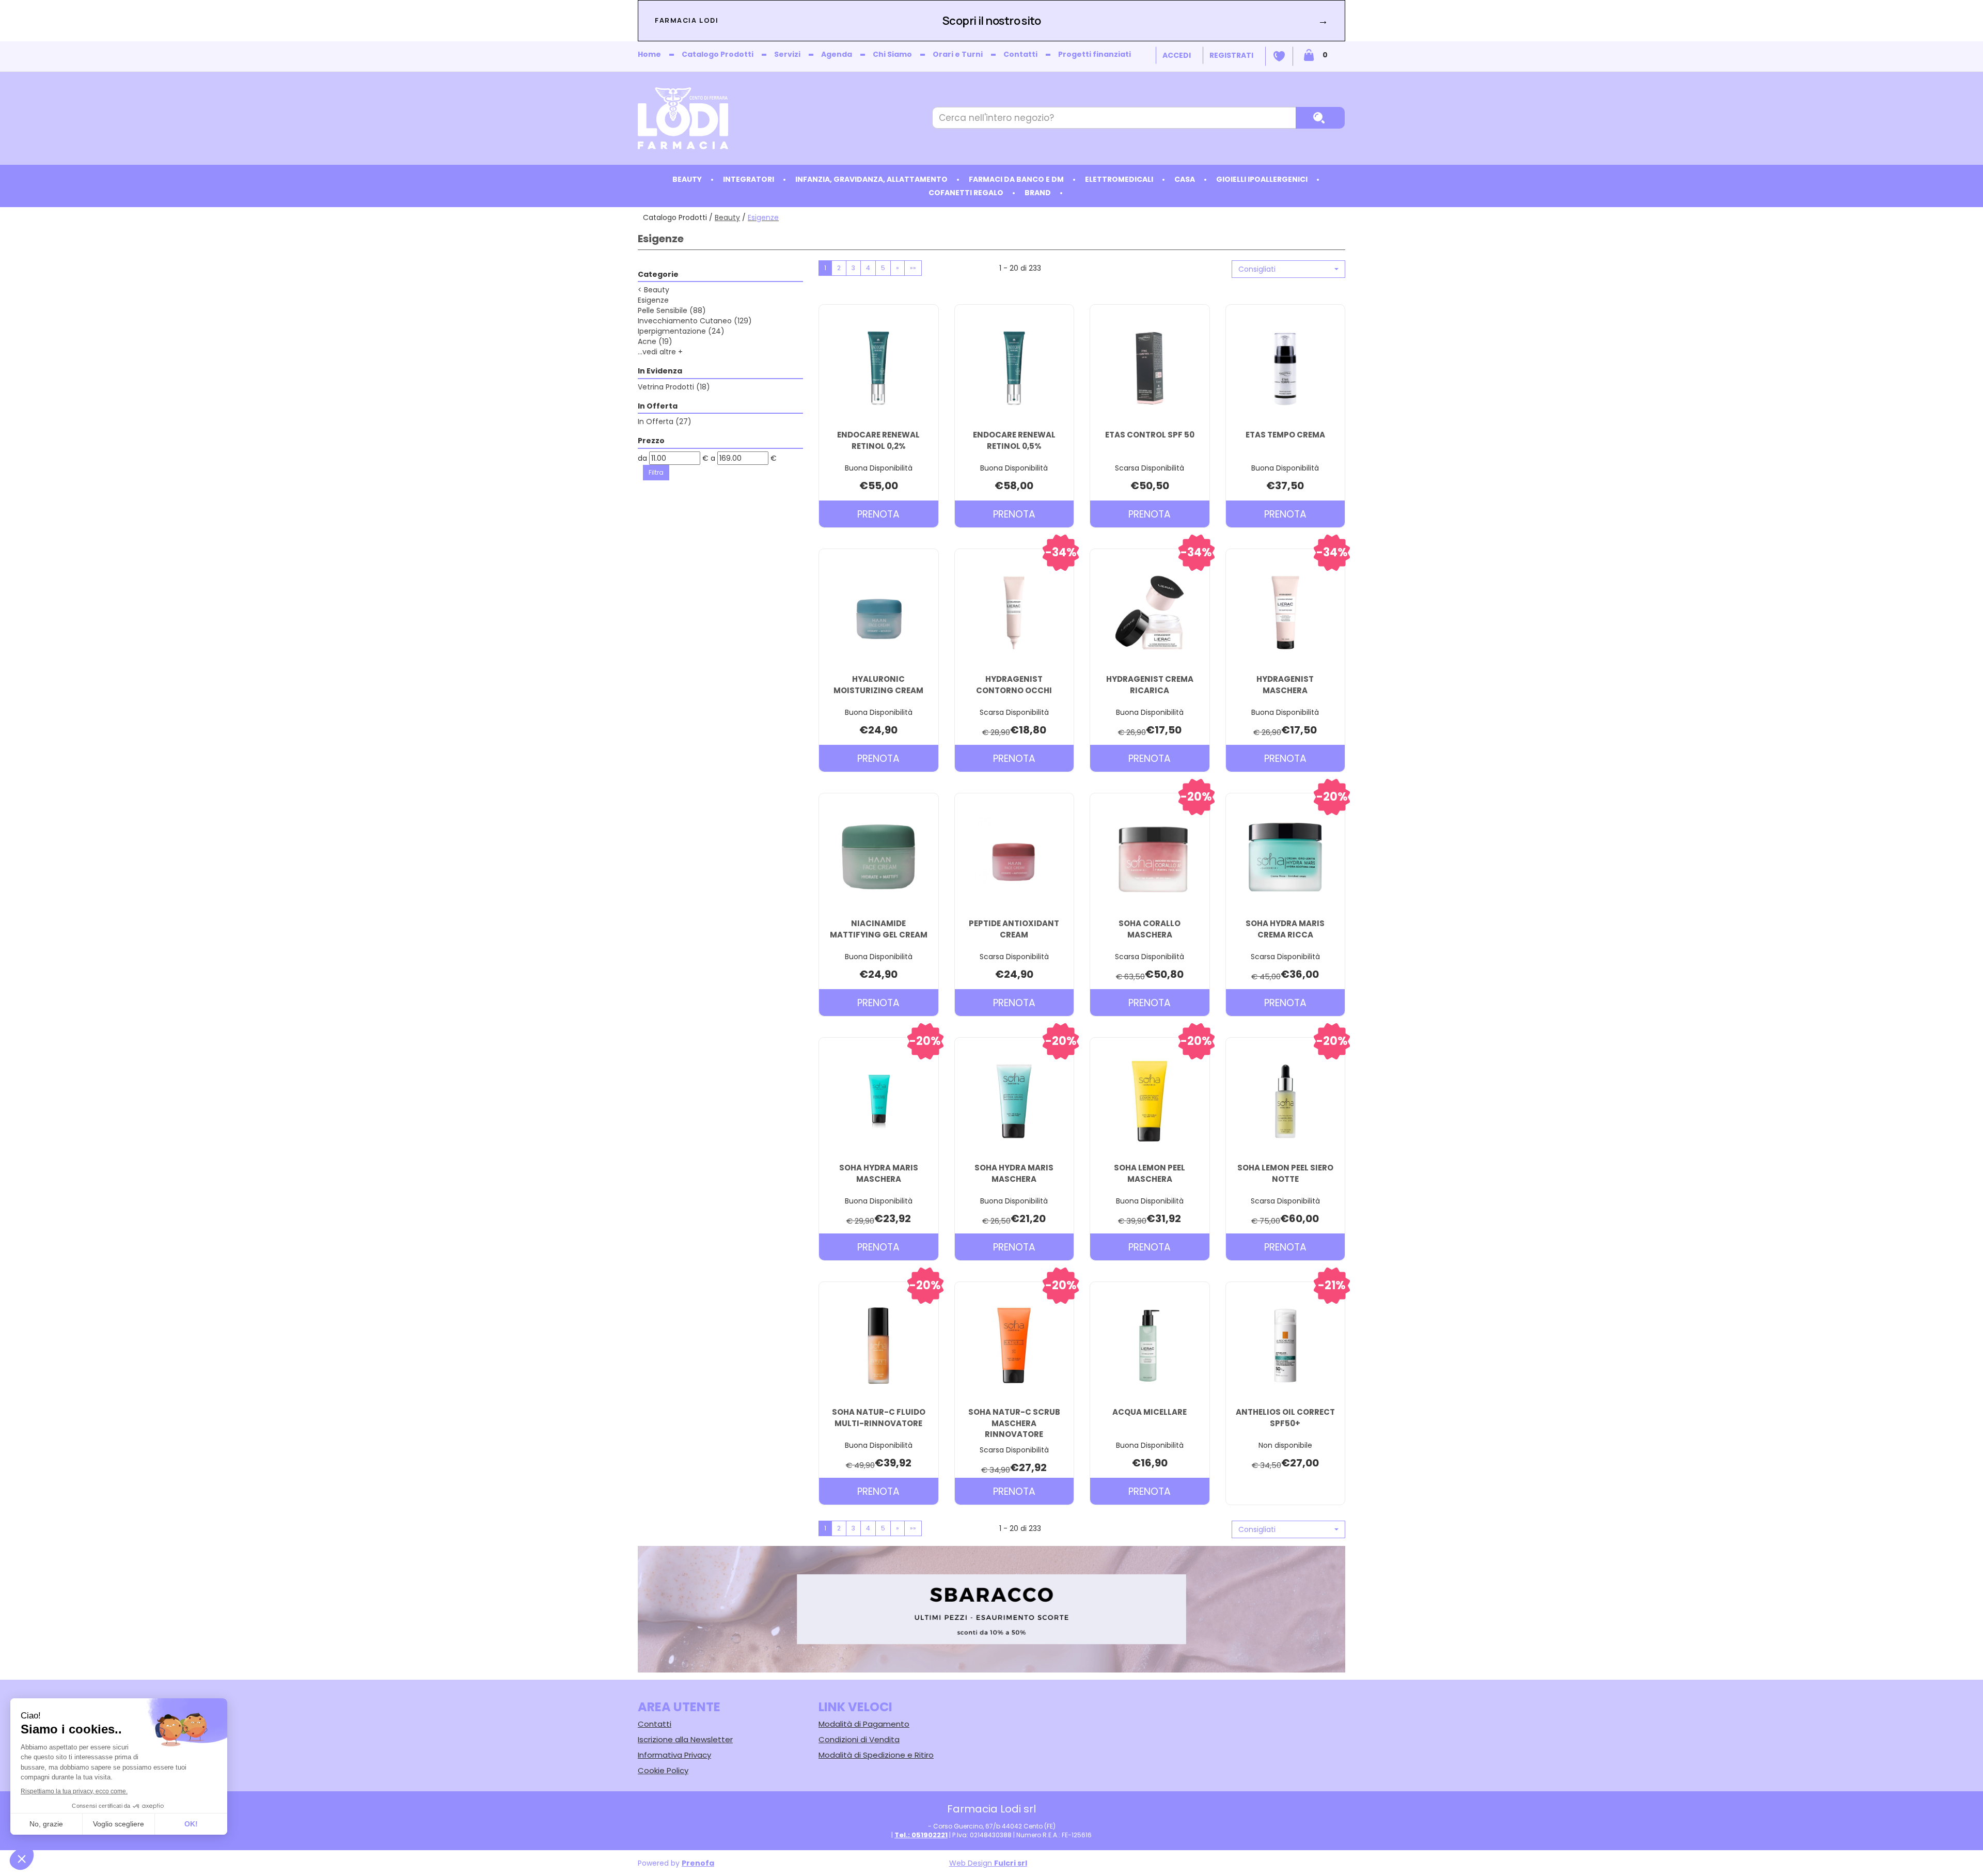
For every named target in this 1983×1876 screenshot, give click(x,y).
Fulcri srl (1011, 1863)
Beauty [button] (687, 179)
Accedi (1177, 55)
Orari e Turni (958, 54)
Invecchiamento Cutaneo (695, 321)
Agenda (837, 54)
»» (913, 268)
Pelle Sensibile (672, 310)
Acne (655, 341)
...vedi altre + (660, 352)
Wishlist (1279, 56)
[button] (1288, 269)
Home (649, 54)
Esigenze (653, 300)
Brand (1038, 193)
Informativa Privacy (674, 1755)
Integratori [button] (749, 179)
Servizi (787, 54)
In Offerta (665, 421)
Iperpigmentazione (681, 331)
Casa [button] (1185, 179)
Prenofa (698, 1863)
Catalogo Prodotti (718, 54)
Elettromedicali (1119, 179)
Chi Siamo (892, 54)
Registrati (1231, 55)
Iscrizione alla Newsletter (685, 1739)
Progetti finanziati (1095, 54)
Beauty (727, 217)
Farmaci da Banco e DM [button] (1016, 179)
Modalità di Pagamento (864, 1724)
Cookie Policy (663, 1770)
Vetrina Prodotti (674, 387)
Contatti (1020, 54)
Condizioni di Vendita (859, 1739)
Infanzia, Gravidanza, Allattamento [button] (871, 179)
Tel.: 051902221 (921, 1835)
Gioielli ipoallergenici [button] (1262, 179)
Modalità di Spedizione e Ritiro (876, 1755)
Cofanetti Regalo (966, 193)
